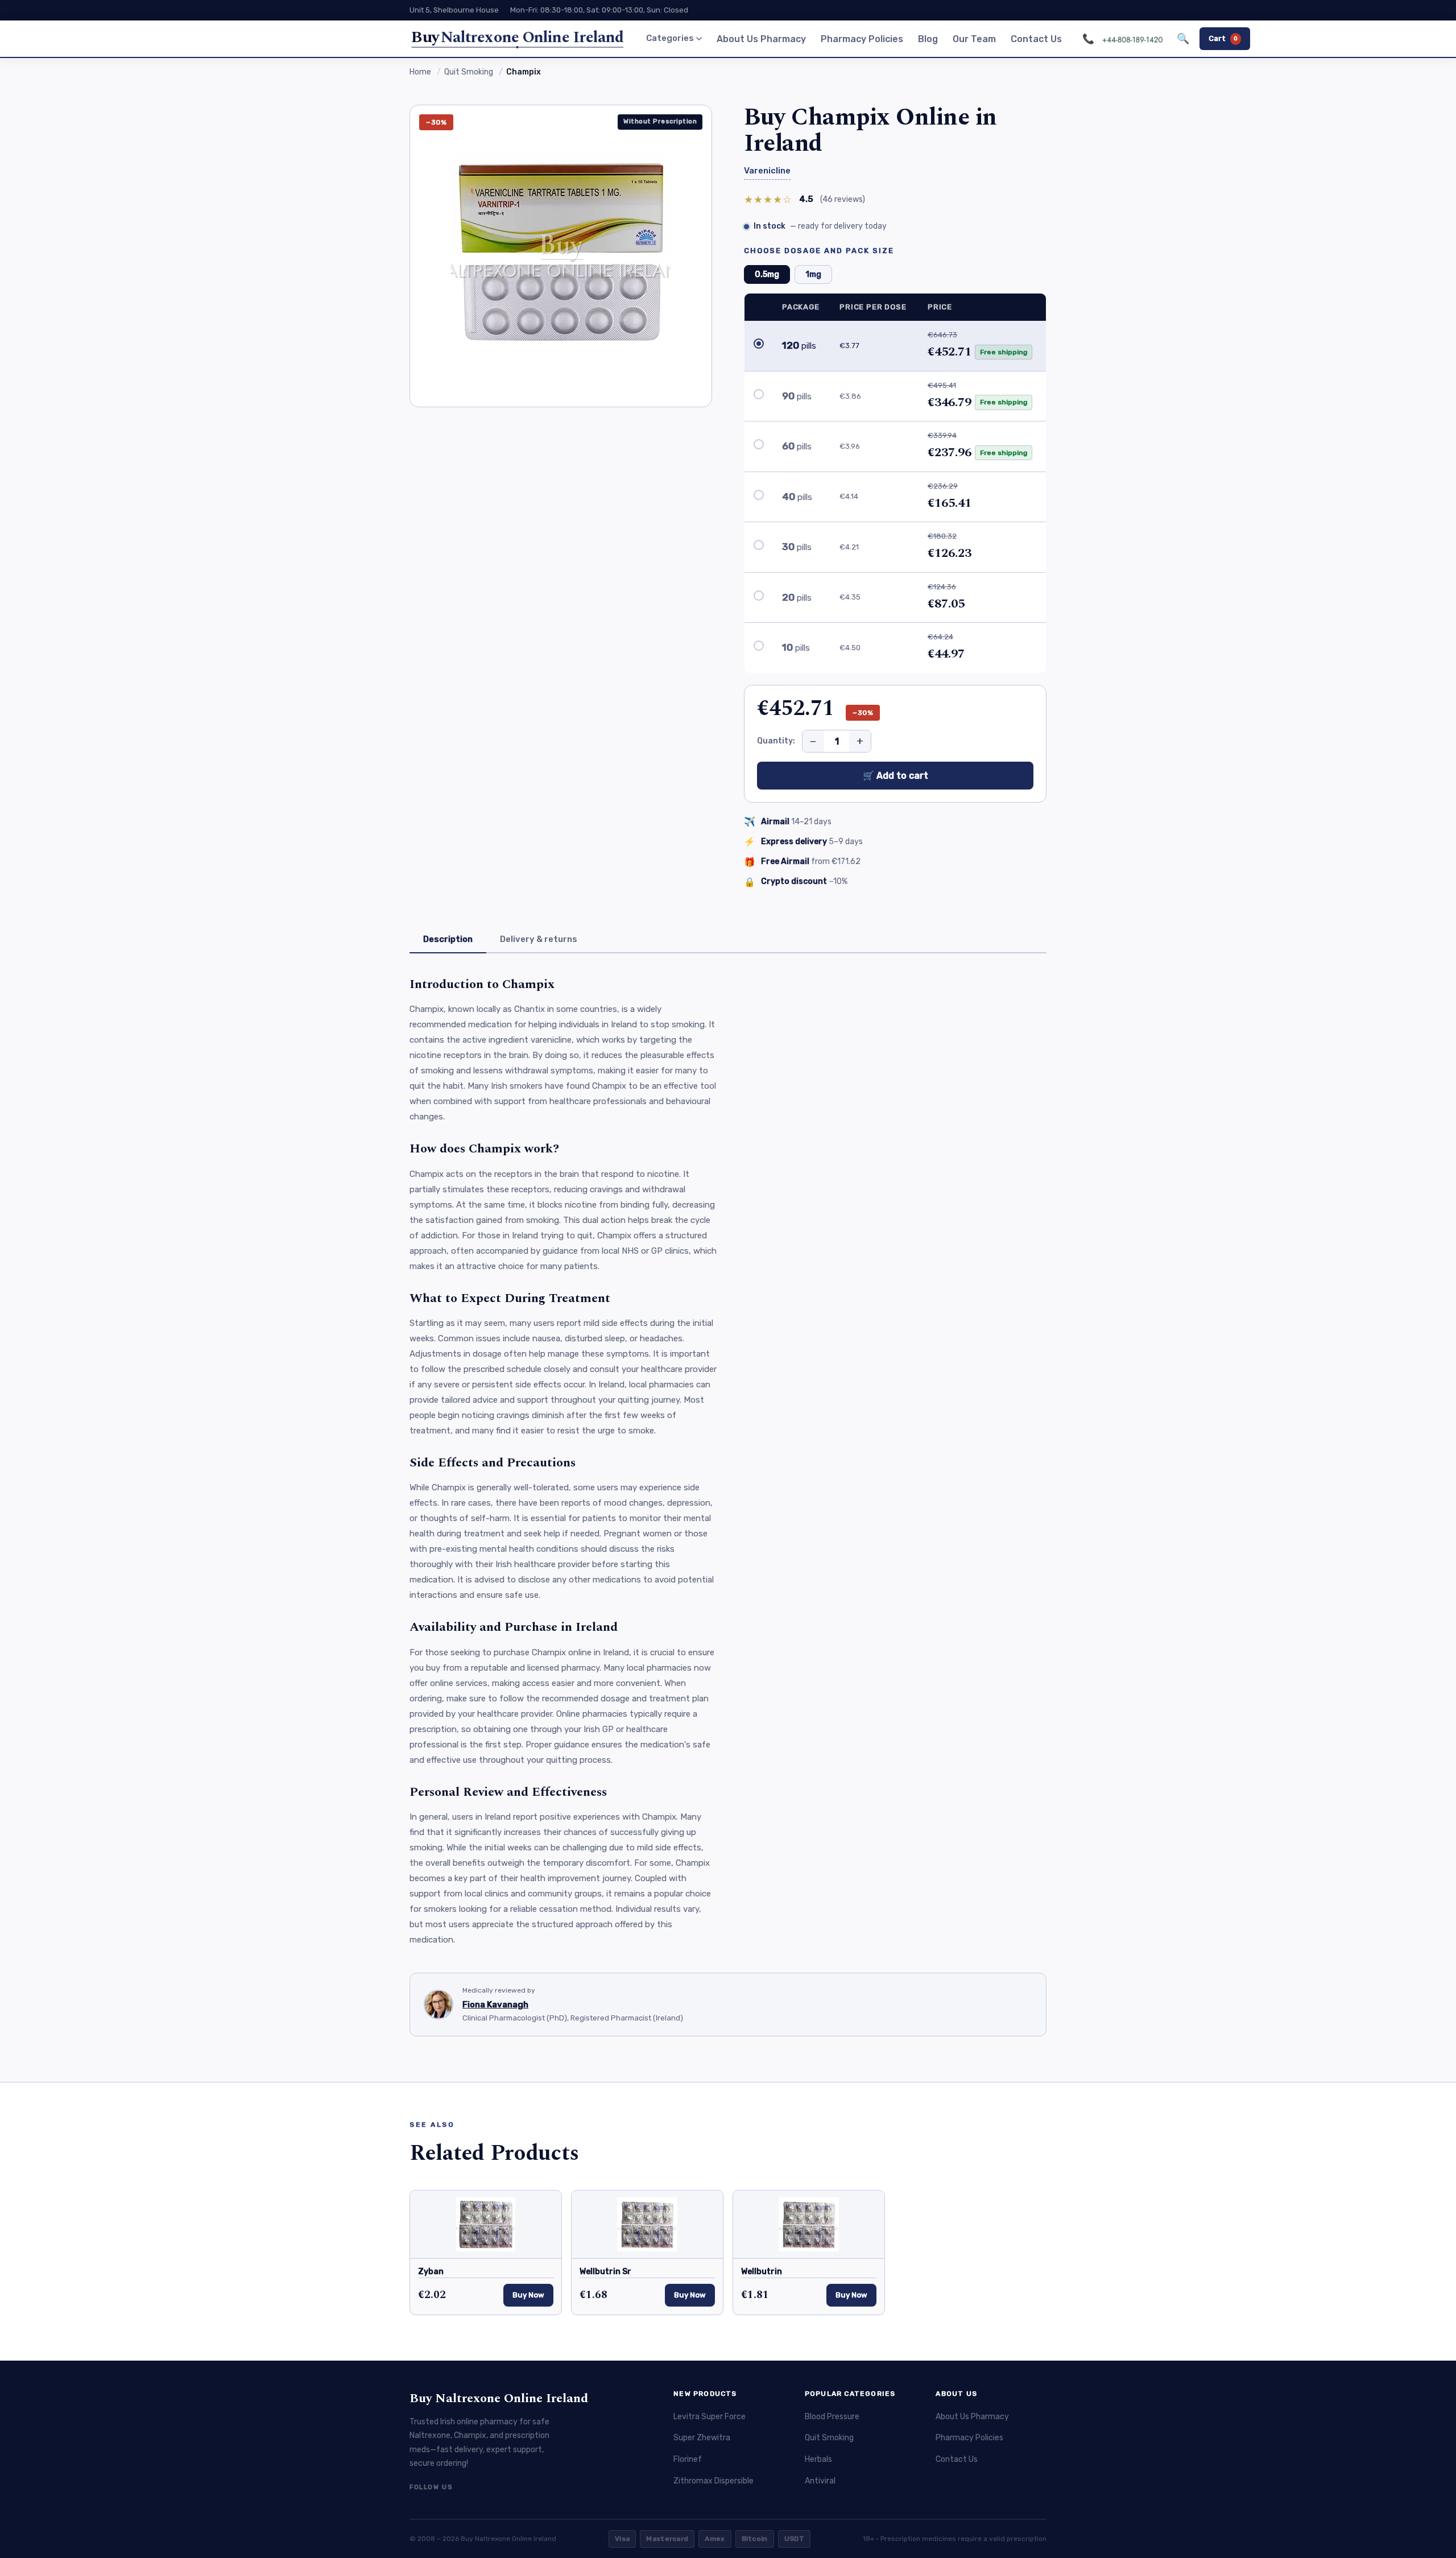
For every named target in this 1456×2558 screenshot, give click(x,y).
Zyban (431, 2272)
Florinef (688, 2459)
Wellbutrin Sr (605, 2272)
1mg (813, 274)
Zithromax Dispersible (713, 2481)
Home (420, 72)
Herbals (818, 2459)
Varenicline (767, 171)
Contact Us (1036, 39)
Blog (928, 39)
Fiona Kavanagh (495, 2005)
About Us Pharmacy (761, 39)
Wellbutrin (762, 2272)
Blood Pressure (832, 2417)
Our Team (974, 39)
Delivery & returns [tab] (539, 939)
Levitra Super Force (710, 2417)
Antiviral (820, 2481)
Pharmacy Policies (862, 39)
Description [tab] (448, 939)
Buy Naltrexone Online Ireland (499, 2398)
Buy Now (528, 2295)
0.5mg (767, 274)
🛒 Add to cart (895, 776)
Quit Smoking (469, 72)
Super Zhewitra (702, 2438)
